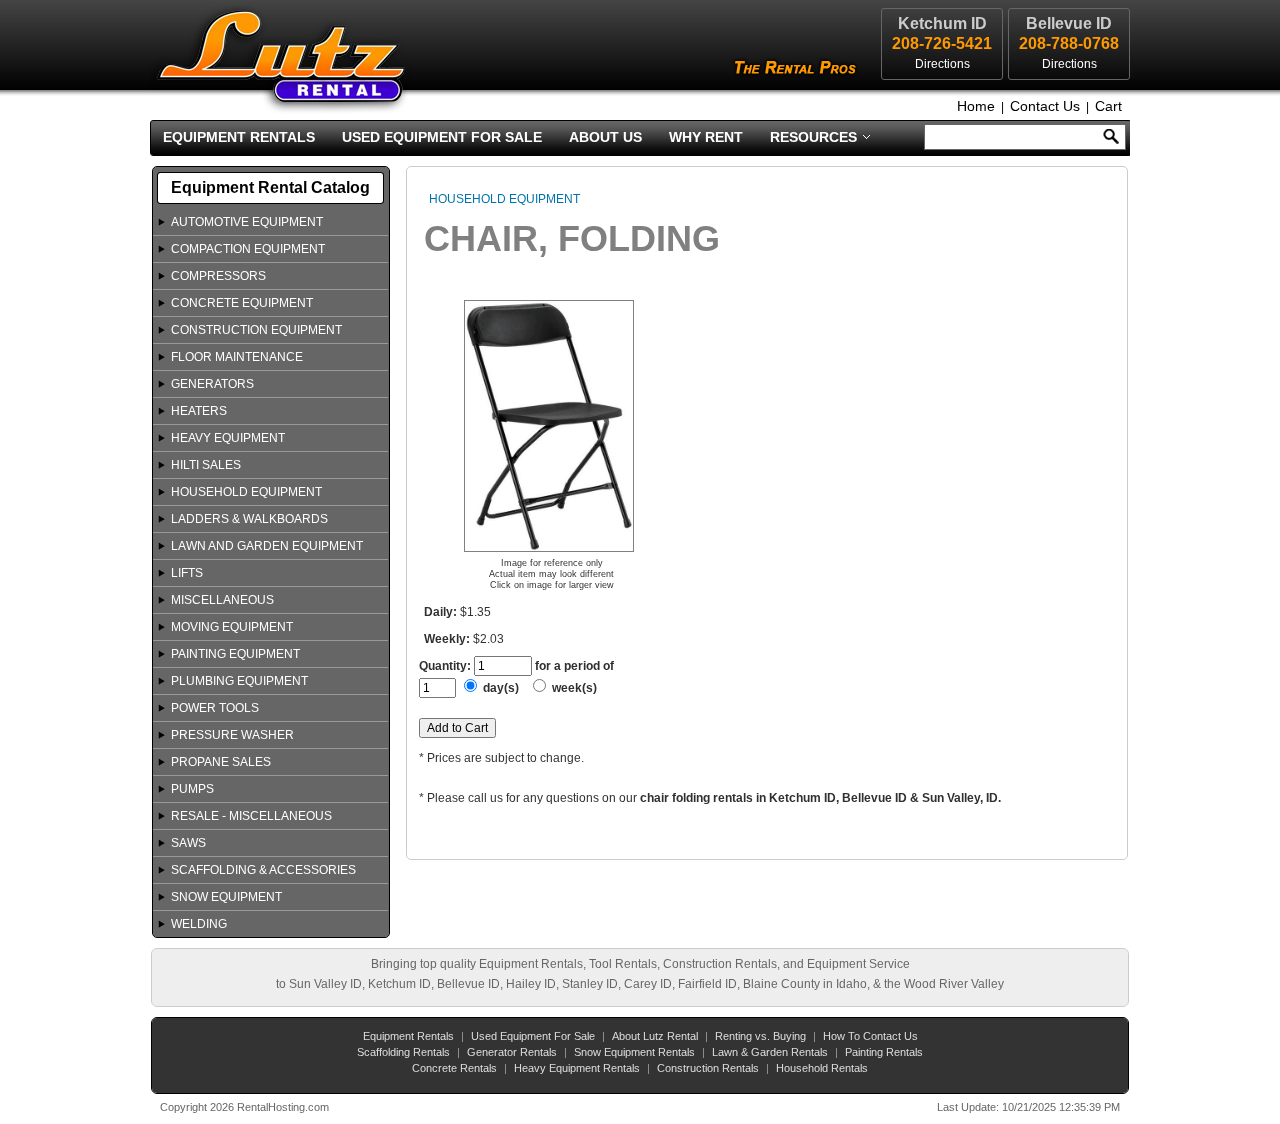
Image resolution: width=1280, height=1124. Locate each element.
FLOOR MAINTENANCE (237, 357)
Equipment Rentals (239, 137)
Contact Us (1045, 106)
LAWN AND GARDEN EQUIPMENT (267, 546)
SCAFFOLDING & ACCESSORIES (263, 870)
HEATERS (199, 411)
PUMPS (192, 789)
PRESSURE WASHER (232, 735)
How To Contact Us (870, 1036)
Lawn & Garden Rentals (770, 1052)
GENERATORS (212, 384)
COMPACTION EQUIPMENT (248, 249)
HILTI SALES (206, 465)
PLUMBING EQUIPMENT (239, 681)
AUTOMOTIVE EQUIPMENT (247, 222)
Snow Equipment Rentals (634, 1052)
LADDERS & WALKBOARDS (249, 519)
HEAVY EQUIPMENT (228, 438)
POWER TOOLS (215, 708)
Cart (1108, 106)
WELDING (199, 924)
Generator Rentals (512, 1052)
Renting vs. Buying (760, 1036)
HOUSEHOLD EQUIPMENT (246, 492)
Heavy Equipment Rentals (577, 1068)
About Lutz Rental (655, 1036)
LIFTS (187, 573)
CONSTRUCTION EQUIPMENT (256, 330)
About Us (605, 137)
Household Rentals (822, 1068)
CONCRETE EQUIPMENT (242, 303)
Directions (1069, 64)
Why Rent (706, 137)
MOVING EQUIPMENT (232, 627)
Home (976, 106)
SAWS (188, 843)
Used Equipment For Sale (442, 137)
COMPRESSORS (218, 276)
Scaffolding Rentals (403, 1052)
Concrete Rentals (454, 1068)
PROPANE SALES (221, 762)
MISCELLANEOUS (222, 600)
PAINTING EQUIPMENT (235, 654)
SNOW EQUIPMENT (226, 897)
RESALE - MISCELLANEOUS (251, 816)
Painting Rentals (884, 1052)
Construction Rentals (708, 1068)
